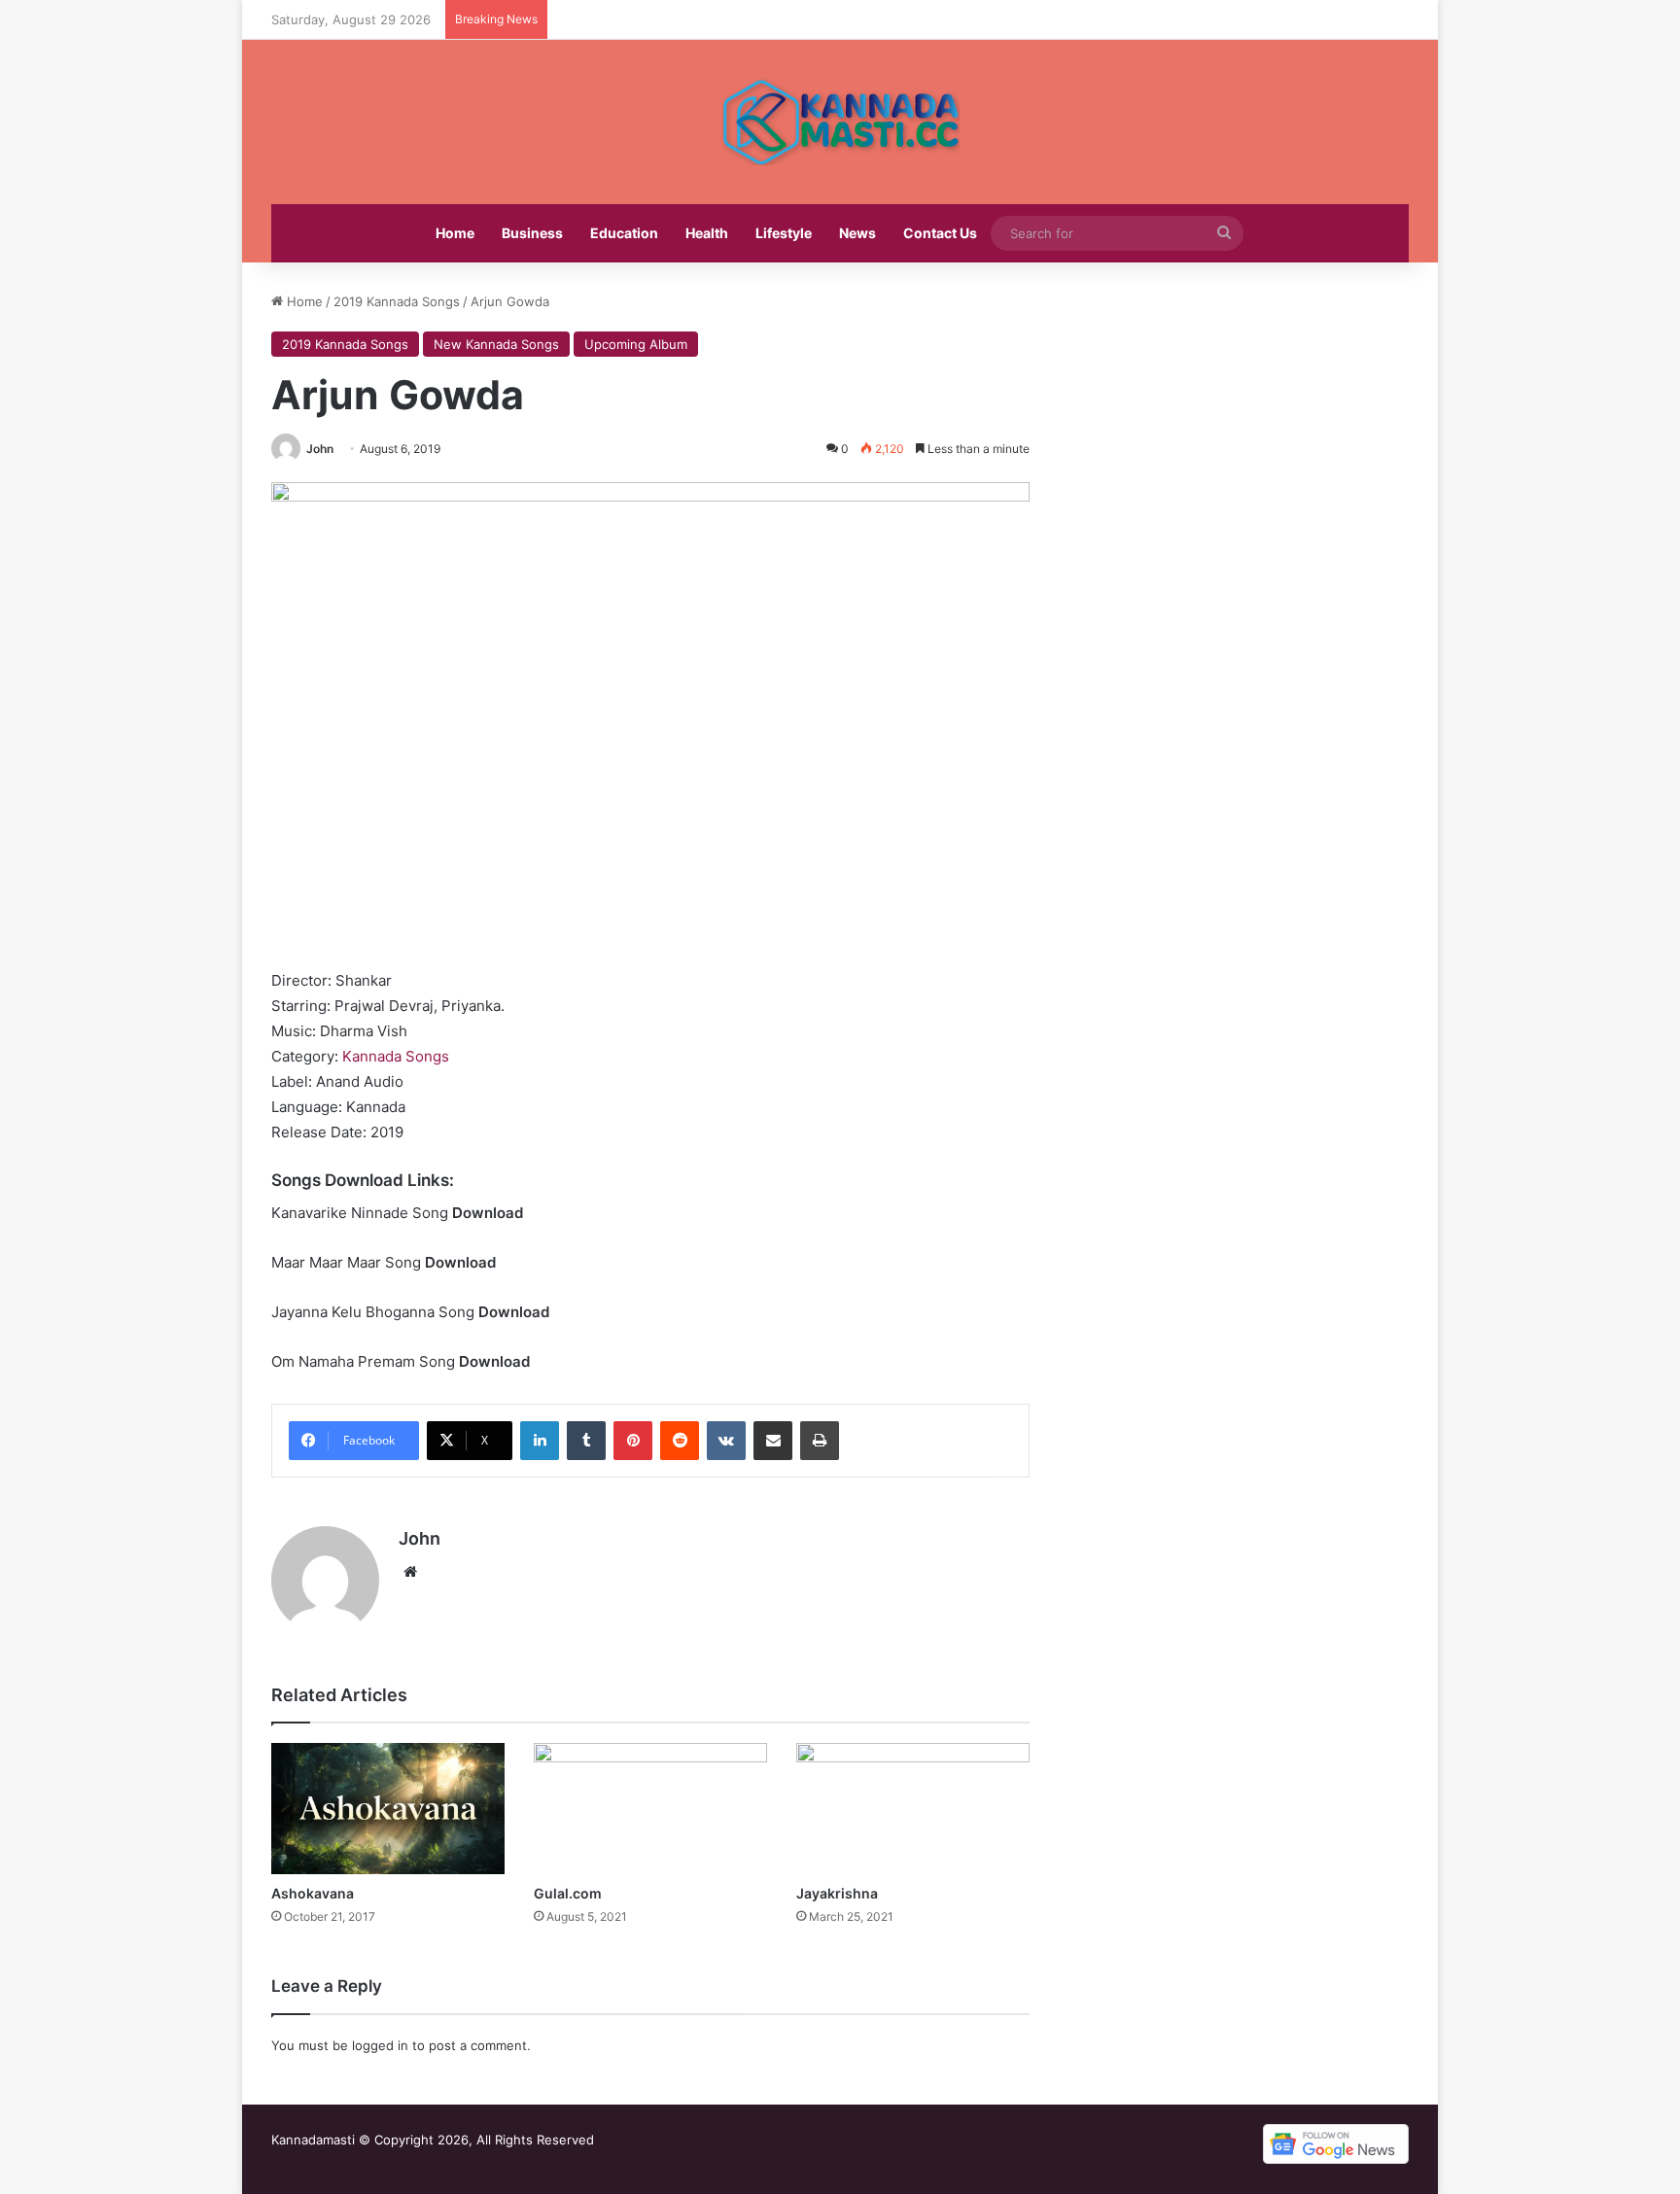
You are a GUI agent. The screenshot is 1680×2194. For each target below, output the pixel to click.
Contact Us (940, 233)
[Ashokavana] (388, 1809)
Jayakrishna (837, 1893)
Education (624, 233)
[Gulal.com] (650, 1809)
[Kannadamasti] (840, 122)
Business (532, 233)
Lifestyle (784, 233)
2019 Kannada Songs (397, 301)
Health (707, 233)
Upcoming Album (636, 344)
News (857, 233)
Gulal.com (568, 1893)
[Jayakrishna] (913, 1809)
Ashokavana (313, 1893)
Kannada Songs (396, 1056)
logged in (380, 2045)
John (320, 449)
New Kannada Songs (496, 344)
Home (455, 233)
